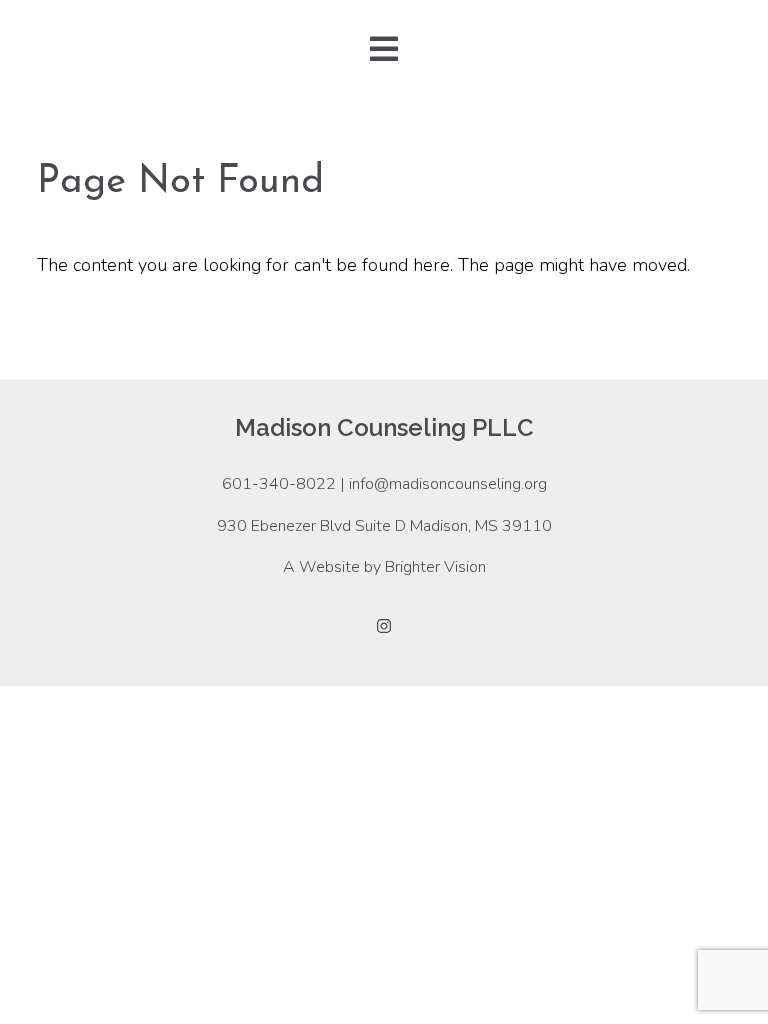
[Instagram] (384, 626)
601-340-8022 (279, 484)
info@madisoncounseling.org (448, 484)
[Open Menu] (384, 50)
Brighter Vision (435, 567)
